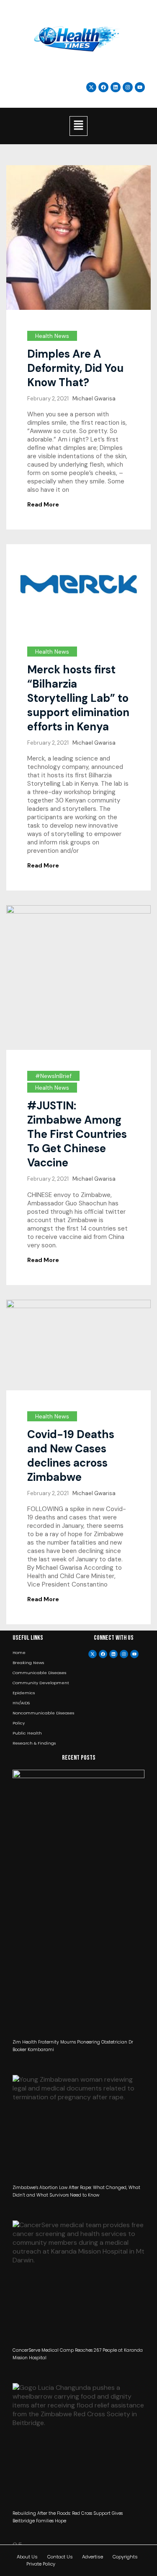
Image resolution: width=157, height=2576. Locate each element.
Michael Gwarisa (94, 399)
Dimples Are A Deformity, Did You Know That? (75, 368)
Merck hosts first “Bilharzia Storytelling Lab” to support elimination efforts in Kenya (78, 698)
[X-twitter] (93, 1654)
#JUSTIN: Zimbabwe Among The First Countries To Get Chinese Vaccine (77, 1134)
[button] (78, 126)
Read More (43, 504)
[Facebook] (103, 1654)
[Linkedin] (116, 87)
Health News (52, 336)
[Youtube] (134, 1654)
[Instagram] (128, 87)
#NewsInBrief (53, 1076)
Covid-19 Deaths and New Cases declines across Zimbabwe (71, 1456)
